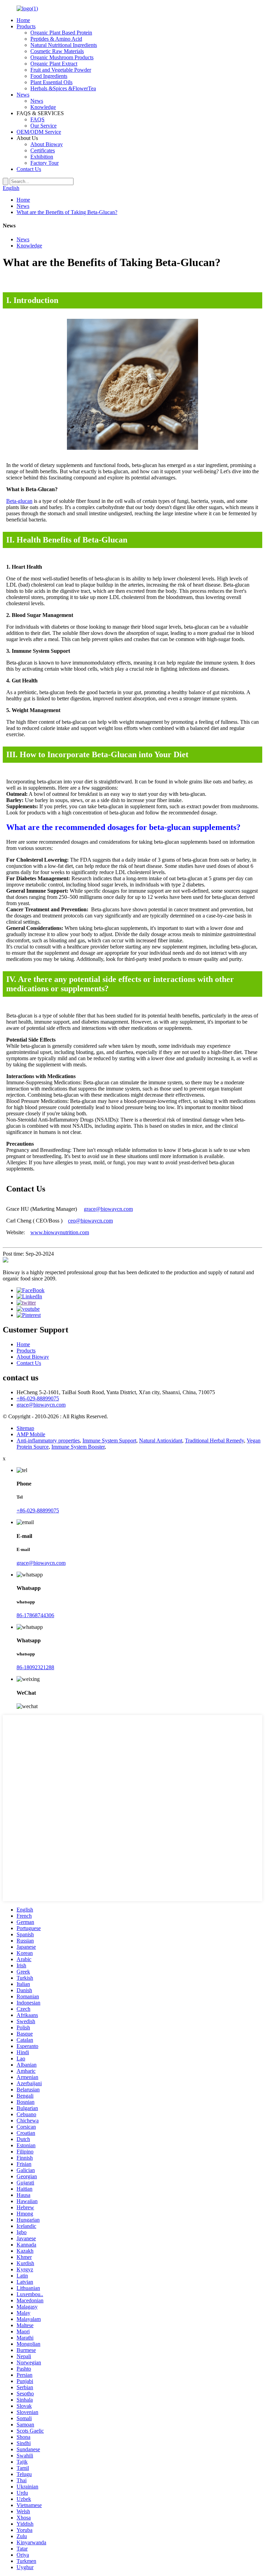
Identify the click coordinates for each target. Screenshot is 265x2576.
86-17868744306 (35, 1615)
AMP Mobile (31, 1434)
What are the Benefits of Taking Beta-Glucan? (67, 212)
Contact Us (29, 169)
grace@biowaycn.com (108, 1209)
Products (26, 26)
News (23, 95)
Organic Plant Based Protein (61, 33)
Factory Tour (45, 163)
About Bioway (47, 144)
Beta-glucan (19, 501)
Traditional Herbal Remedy (214, 1441)
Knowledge (43, 107)
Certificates (43, 150)
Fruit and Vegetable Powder (61, 70)
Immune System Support (109, 1441)
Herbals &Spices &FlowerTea (63, 88)
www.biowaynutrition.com (60, 1232)
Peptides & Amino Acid (56, 39)
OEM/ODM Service (39, 132)
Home (23, 20)
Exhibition (42, 157)
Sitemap (25, 1428)
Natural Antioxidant (161, 1441)
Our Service (43, 126)
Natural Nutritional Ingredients (64, 45)
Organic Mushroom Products (62, 57)
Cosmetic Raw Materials (57, 51)
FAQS (37, 119)
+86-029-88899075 (38, 1398)
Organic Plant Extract (54, 64)
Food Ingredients (49, 76)
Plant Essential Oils (51, 82)
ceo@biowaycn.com (90, 1221)
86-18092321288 (35, 1667)
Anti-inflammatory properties (48, 1441)
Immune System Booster (78, 1447)
